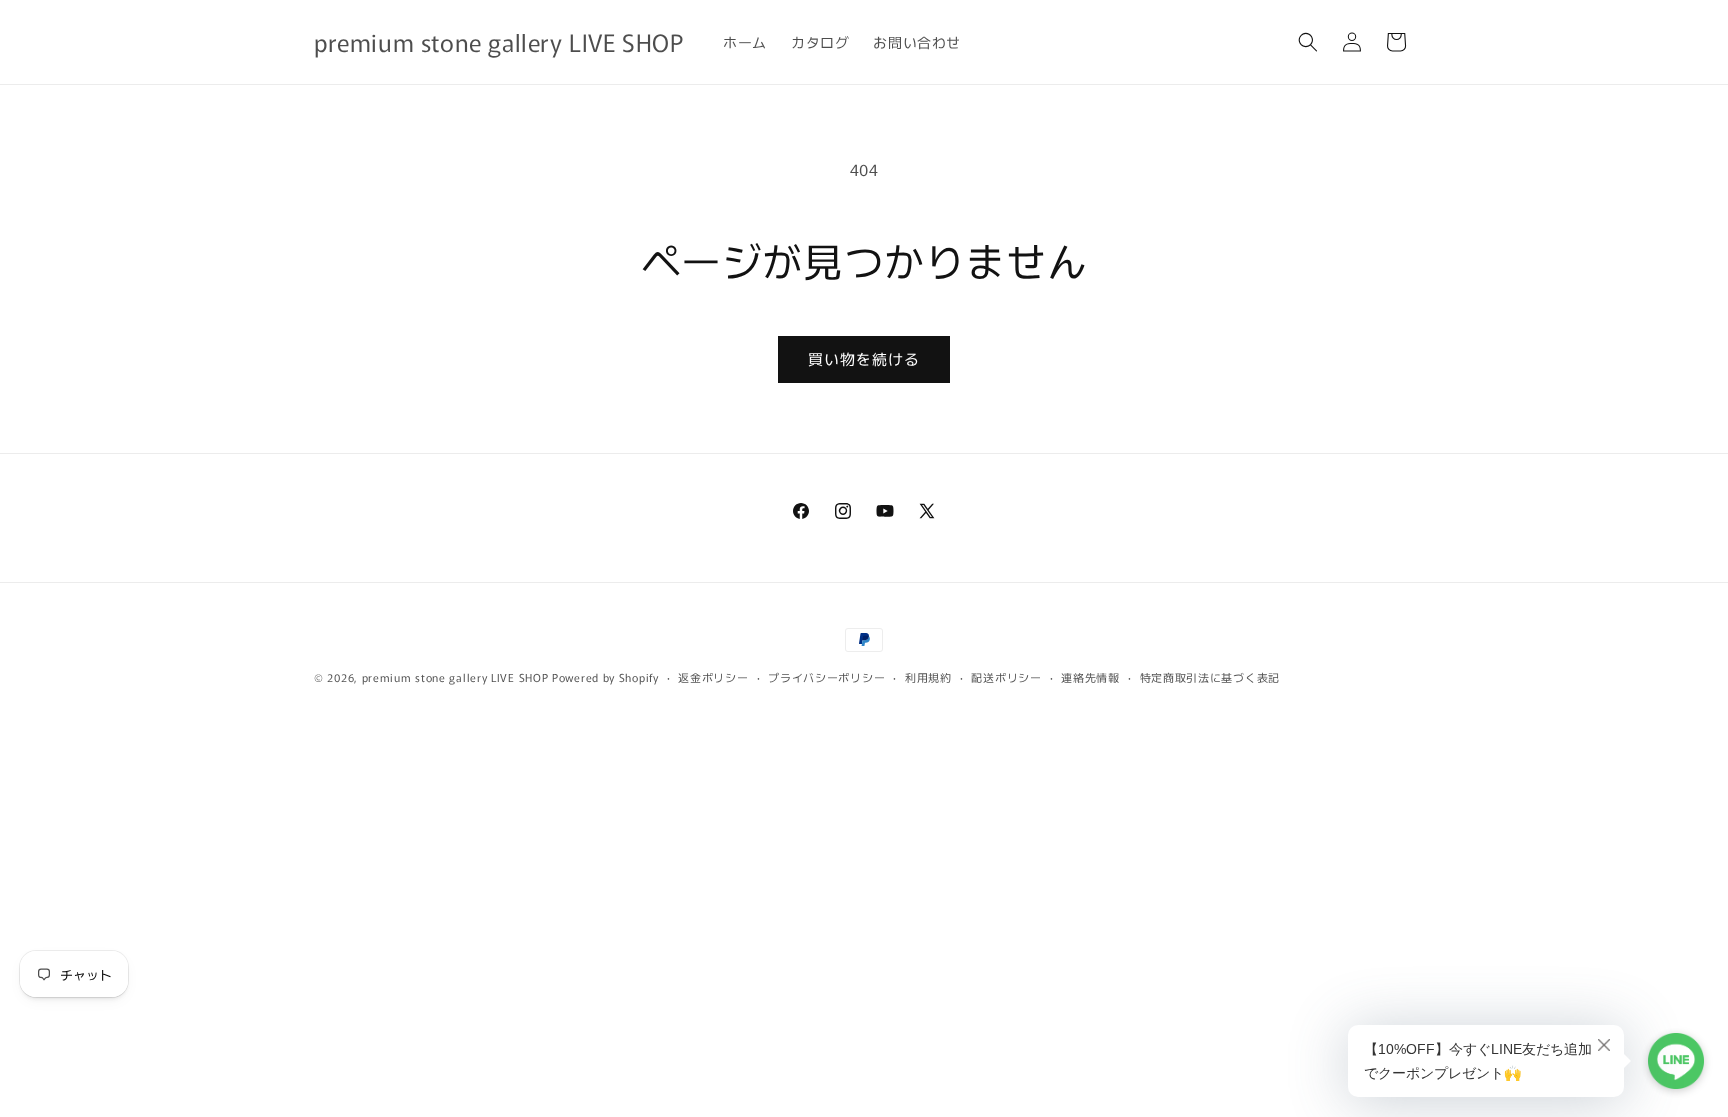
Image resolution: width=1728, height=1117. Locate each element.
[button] (1308, 42)
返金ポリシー (713, 677)
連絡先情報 (1090, 677)
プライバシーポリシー (826, 677)
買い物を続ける (864, 358)
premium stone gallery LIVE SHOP (455, 677)
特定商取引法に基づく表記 (1210, 677)
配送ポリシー (1006, 677)
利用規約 (928, 677)
